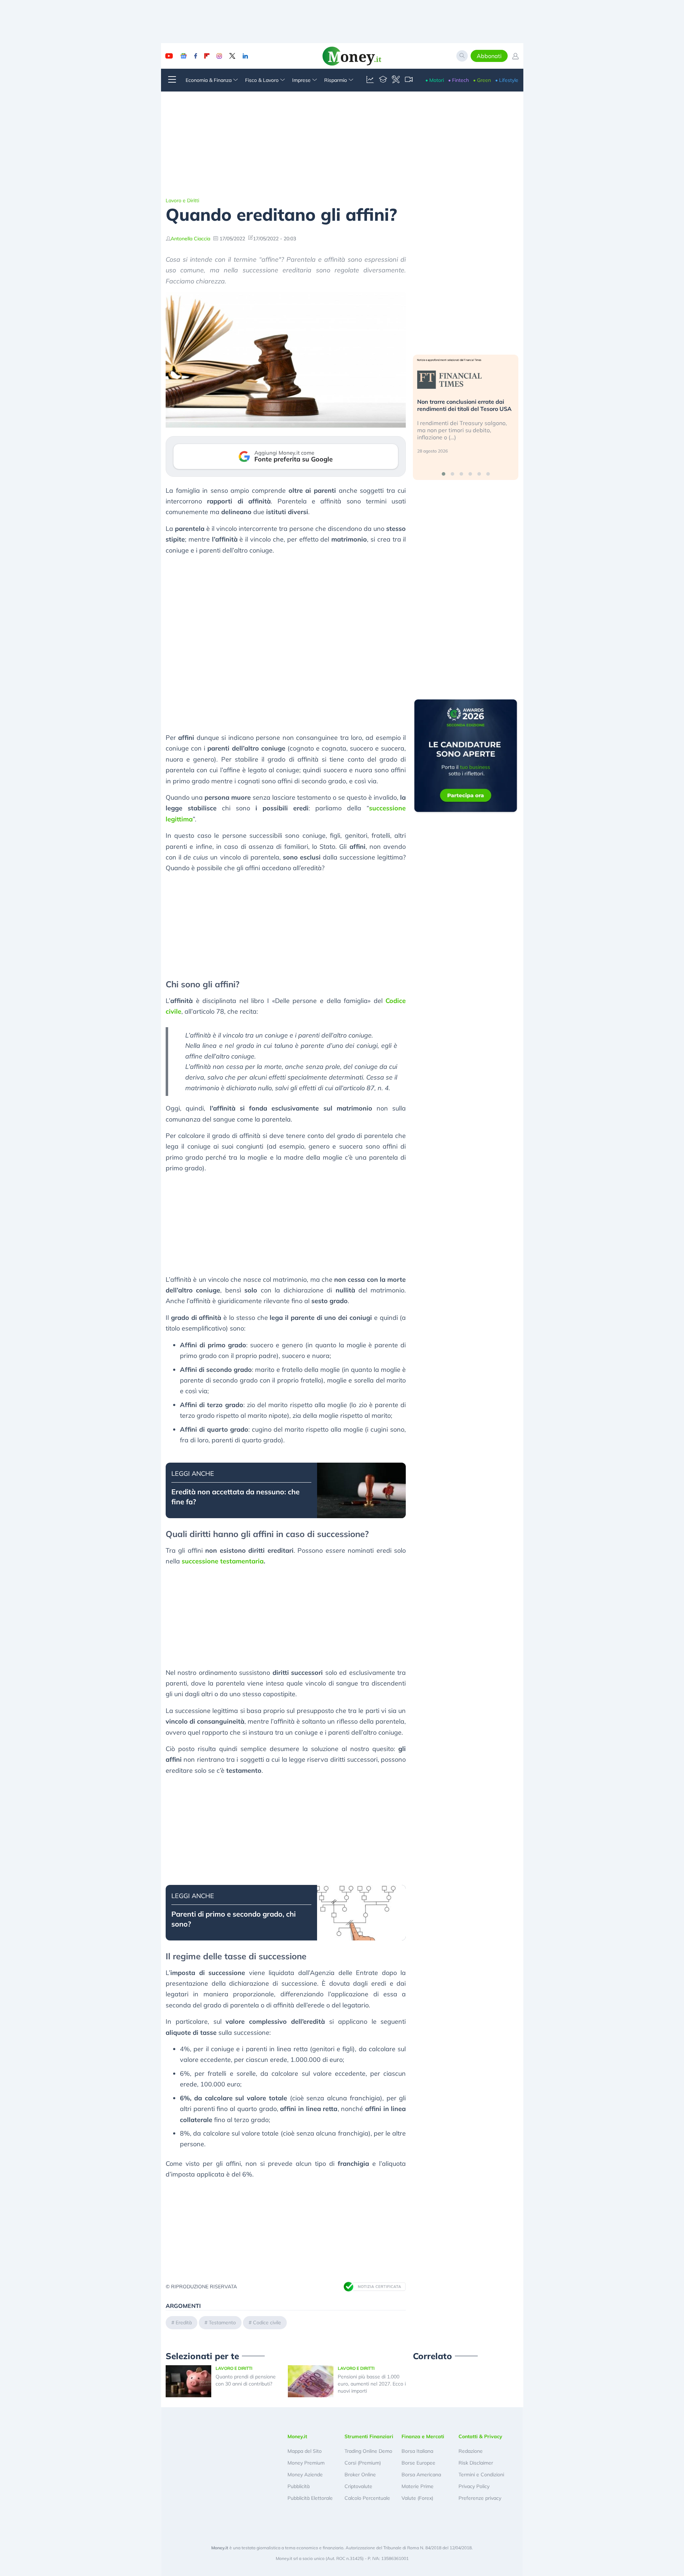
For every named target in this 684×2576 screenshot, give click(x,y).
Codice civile (267, 2322)
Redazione (471, 2451)
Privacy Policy (474, 2486)
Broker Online (360, 2475)
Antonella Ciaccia (190, 239)
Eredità (184, 2322)
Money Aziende (305, 2475)
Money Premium (306, 2463)
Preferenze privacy (480, 2498)
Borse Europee (418, 2463)
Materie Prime (418, 2486)
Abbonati (489, 56)
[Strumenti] (396, 80)
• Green (482, 80)
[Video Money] (409, 80)
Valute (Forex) (417, 2498)
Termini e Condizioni (481, 2475)
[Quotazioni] (370, 80)
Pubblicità (299, 2486)
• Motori (435, 80)
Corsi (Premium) (363, 2463)
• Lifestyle (507, 80)
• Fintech (458, 80)
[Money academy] (383, 80)
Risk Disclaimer (476, 2463)
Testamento (222, 2322)
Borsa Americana (421, 2475)
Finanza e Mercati (423, 2436)
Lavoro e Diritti (182, 200)
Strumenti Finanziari (369, 2436)
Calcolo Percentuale (367, 2498)
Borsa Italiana (417, 2451)
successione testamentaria (223, 1561)
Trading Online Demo (368, 2451)
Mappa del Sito (305, 2451)
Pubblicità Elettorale (310, 2498)
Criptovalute (358, 2486)
